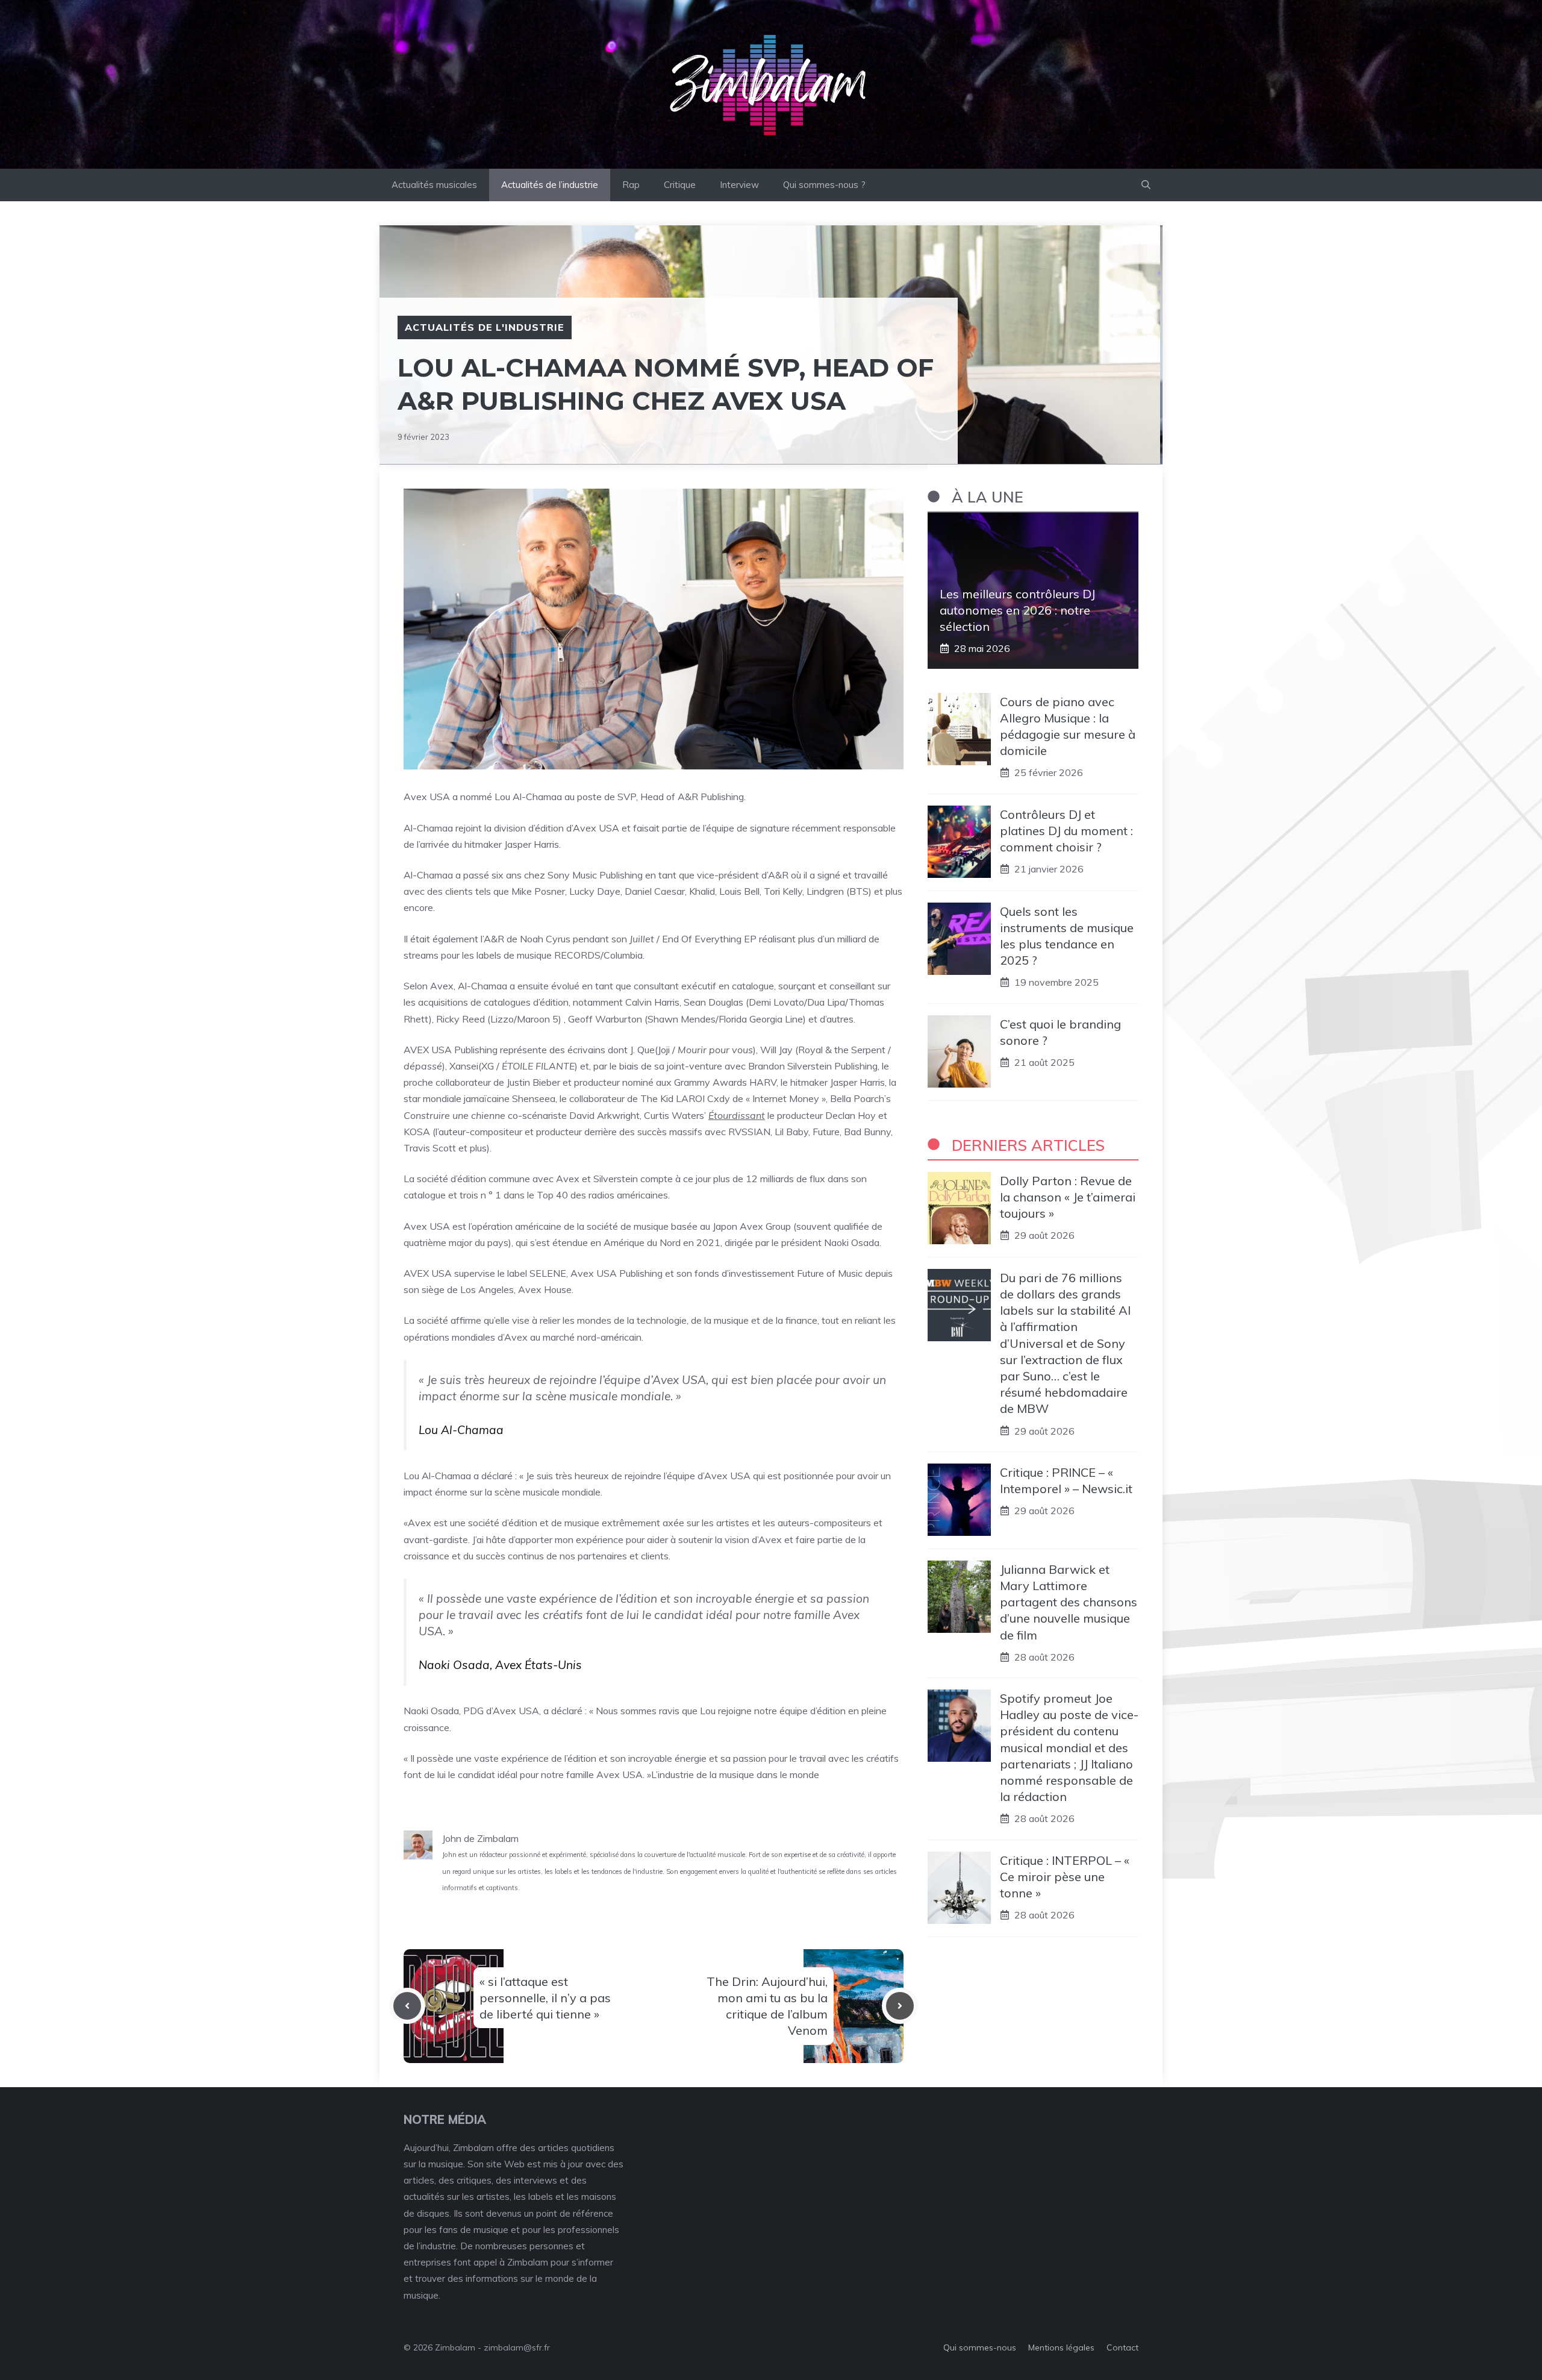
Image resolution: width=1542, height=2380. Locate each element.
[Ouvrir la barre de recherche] (1146, 185)
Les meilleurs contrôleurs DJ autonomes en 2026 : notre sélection (1017, 609)
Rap (631, 185)
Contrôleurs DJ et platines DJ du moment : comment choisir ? (1066, 830)
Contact (1122, 2347)
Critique (680, 185)
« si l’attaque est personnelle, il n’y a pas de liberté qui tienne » (545, 1998)
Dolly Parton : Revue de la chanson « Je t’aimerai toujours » (1068, 1196)
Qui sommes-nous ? (824, 185)
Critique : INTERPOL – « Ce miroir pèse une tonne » (1065, 1876)
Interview (739, 185)
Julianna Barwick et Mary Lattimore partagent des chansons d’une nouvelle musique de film (1069, 1602)
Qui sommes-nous (980, 2347)
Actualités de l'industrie (485, 327)
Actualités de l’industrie (550, 185)
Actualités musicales (434, 185)
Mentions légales (1061, 2347)
